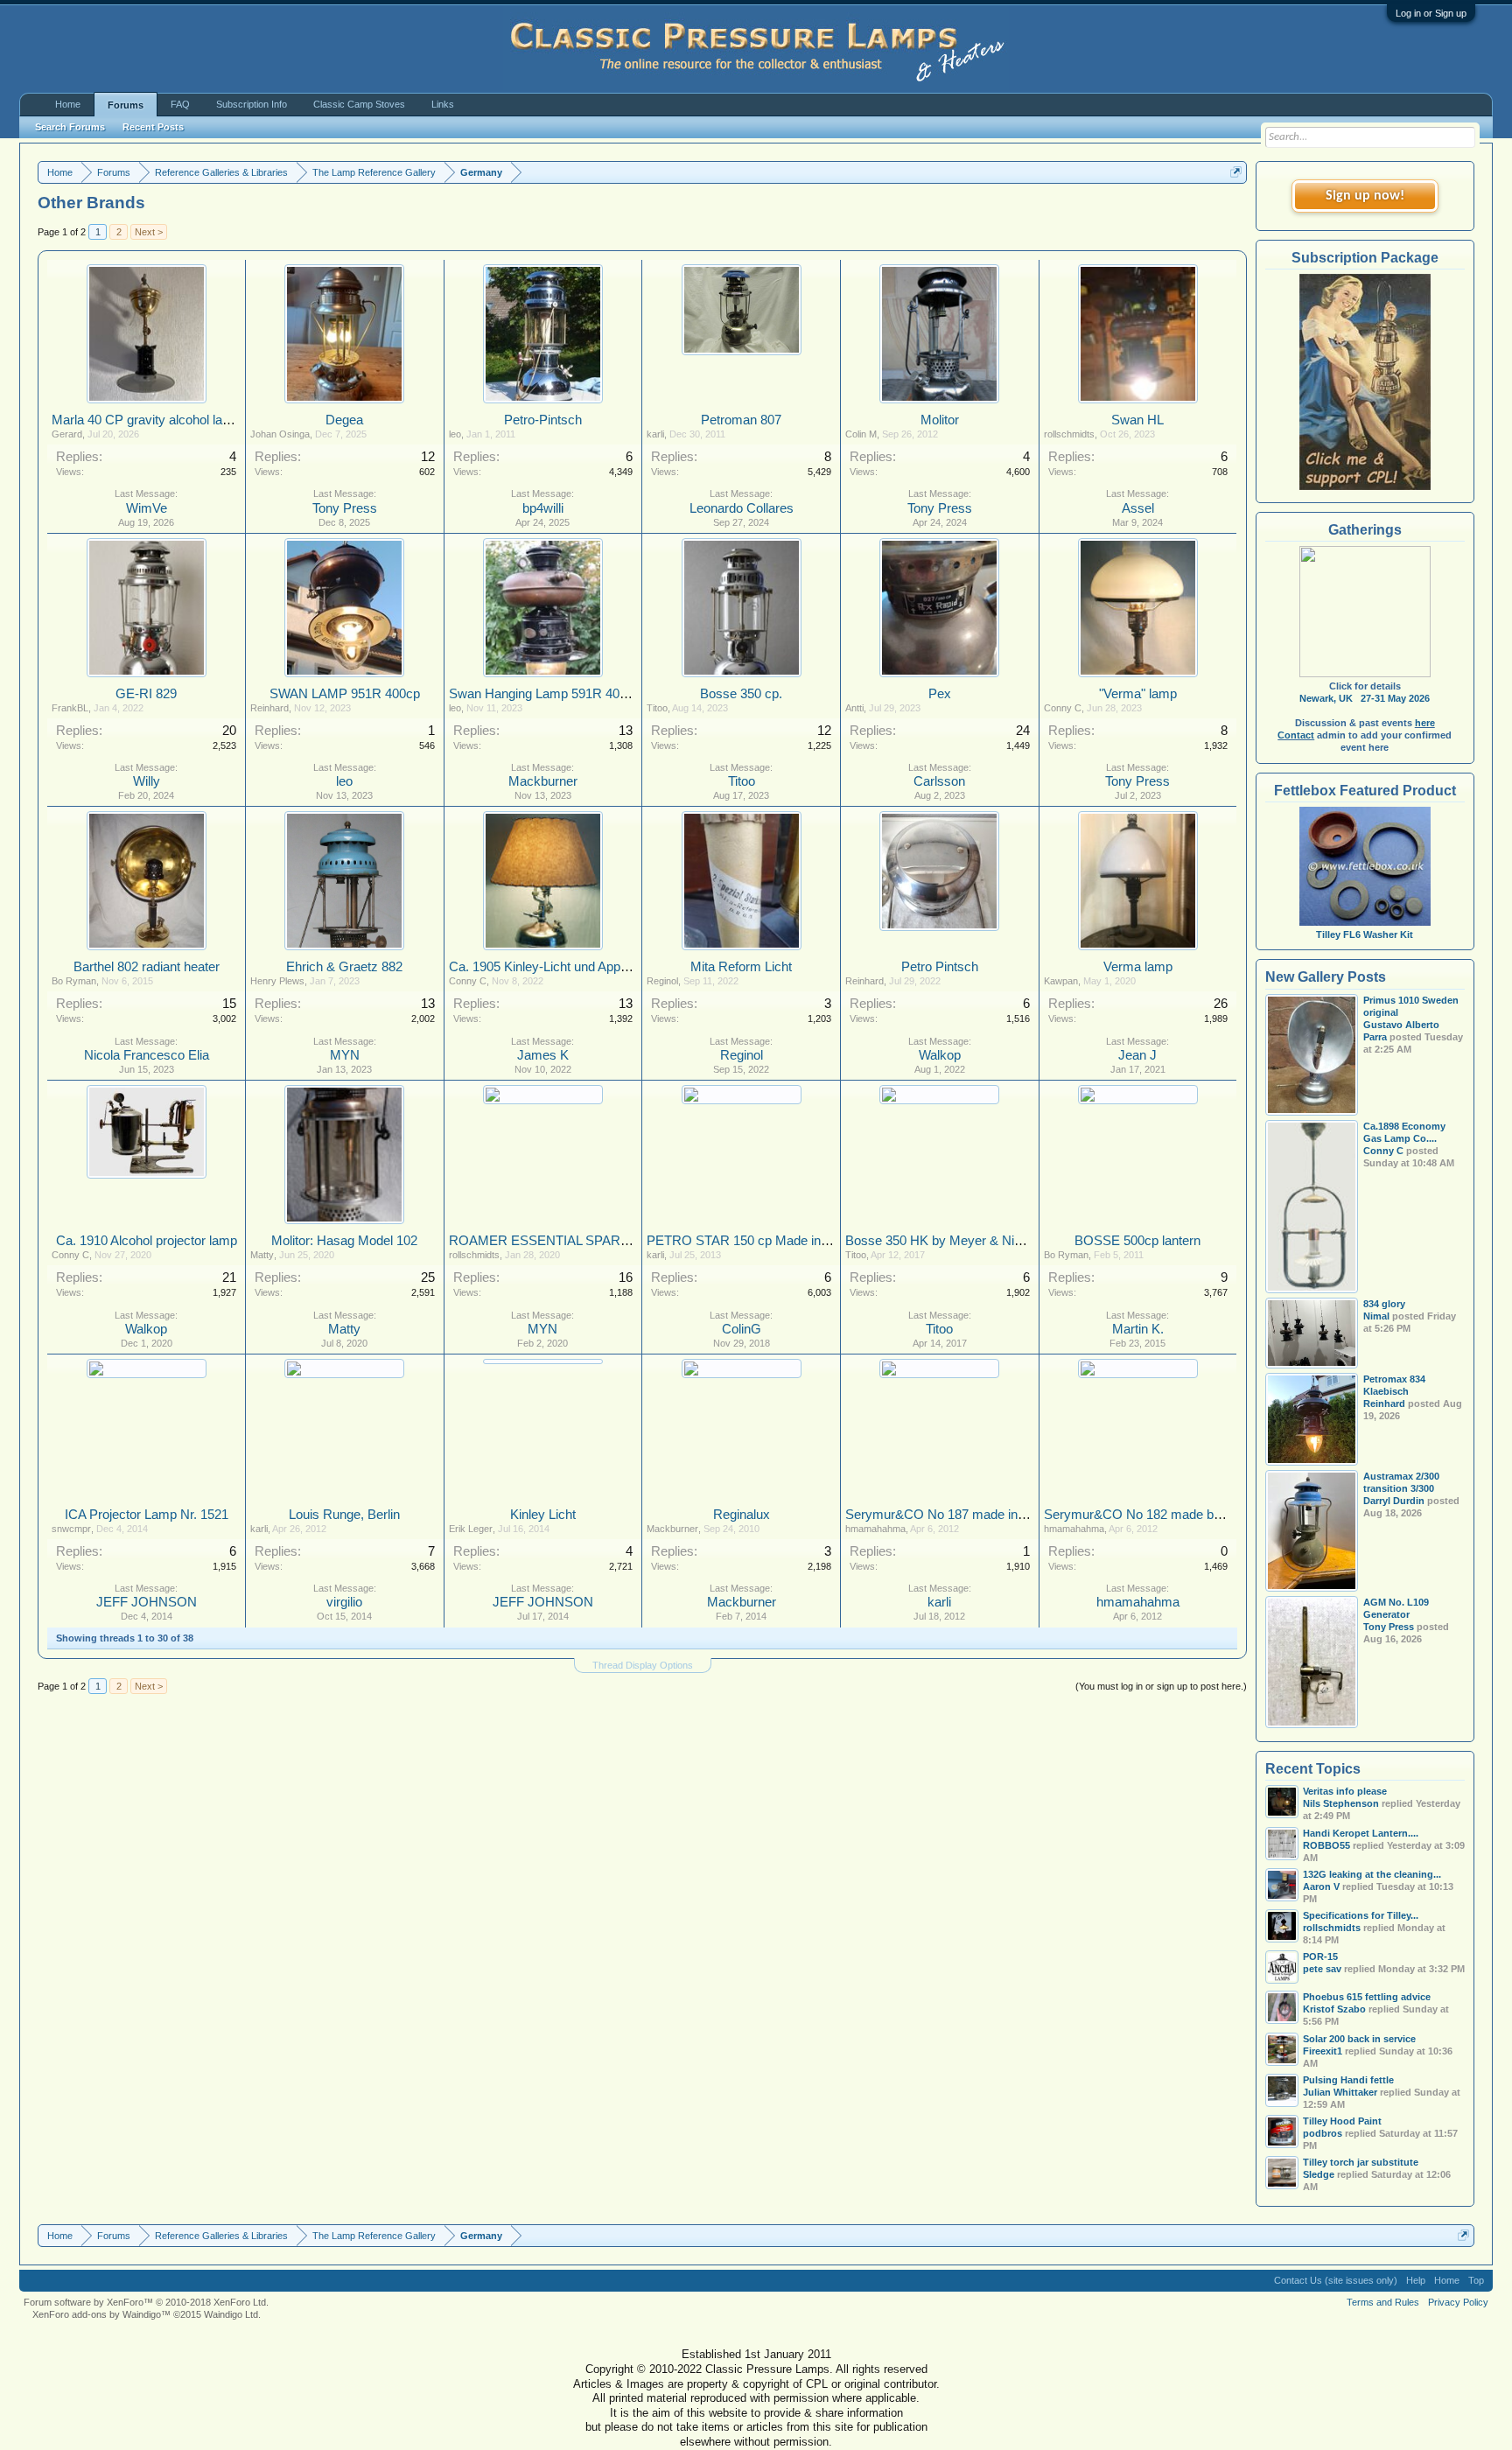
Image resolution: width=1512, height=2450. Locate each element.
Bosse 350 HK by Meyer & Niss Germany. (967, 1241)
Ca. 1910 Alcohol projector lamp (147, 1241)
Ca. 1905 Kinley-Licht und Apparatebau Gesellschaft (597, 967)
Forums (126, 105)
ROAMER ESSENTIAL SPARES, (545, 1241)
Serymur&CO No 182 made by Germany (1161, 1515)
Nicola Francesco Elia (147, 1055)
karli (655, 434)
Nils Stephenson (1341, 1803)
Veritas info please (1345, 1791)
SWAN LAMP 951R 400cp (345, 694)
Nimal (1376, 1316)
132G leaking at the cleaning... (1372, 1874)
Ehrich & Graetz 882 (344, 967)
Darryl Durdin (1394, 1501)
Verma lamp (1138, 967)
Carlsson (939, 781)
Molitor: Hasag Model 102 (344, 1241)
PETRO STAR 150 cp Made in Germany (763, 1241)
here (1425, 723)
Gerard (67, 434)
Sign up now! (1365, 196)
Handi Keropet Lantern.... (1361, 1833)
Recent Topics (1313, 1769)
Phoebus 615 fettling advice (1367, 1997)
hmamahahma (875, 1529)
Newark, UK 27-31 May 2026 (1365, 698)
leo (455, 434)
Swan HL (1137, 420)
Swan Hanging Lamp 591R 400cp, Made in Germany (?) (609, 694)
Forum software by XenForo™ (146, 2302)
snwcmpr (71, 1529)
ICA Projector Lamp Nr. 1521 (147, 1515)
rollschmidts (1069, 434)
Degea (344, 420)
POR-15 (1320, 1956)
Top (1476, 2280)
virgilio (344, 1602)
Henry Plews (277, 981)
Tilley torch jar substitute (1361, 2162)
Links (443, 104)
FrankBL (70, 708)
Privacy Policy (1458, 2302)
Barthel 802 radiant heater (147, 967)
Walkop (940, 1055)
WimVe (147, 508)
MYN (345, 1055)
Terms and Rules (1383, 2302)
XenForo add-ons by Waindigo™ (101, 2314)
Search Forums (70, 127)
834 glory (1384, 1304)
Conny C (1063, 708)
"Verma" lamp (1138, 694)
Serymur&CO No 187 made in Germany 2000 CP (987, 1515)
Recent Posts (153, 127)
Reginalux (742, 1515)
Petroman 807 (741, 420)
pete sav (1322, 1969)
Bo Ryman (74, 981)
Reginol (662, 981)
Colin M (861, 434)
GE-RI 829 (146, 694)
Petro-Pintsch (543, 420)
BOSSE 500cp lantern (1137, 1241)
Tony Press (345, 508)
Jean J (1137, 1055)
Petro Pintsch (940, 967)
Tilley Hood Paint (1342, 2121)
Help (1416, 2280)
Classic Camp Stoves (359, 104)
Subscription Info (252, 104)
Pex (940, 694)
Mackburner (543, 781)
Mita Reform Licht (741, 967)
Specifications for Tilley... (1361, 1915)
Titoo (657, 708)
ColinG (742, 1329)
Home (68, 104)
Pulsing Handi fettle (1348, 2080)
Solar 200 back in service (1359, 2039)
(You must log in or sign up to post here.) (1161, 1686)
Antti (854, 708)
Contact (1296, 735)
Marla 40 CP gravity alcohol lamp (146, 420)
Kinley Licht (543, 1515)
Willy (147, 781)
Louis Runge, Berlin (344, 1515)
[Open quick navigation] (1236, 172)
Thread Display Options (643, 1665)
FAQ (180, 104)
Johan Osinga (280, 434)
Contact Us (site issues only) (1336, 2280)
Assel (1138, 508)
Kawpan (1061, 981)
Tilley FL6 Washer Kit (1365, 934)
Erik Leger (471, 1529)
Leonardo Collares (742, 508)
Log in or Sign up (1431, 13)
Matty (262, 1255)
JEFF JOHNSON (147, 1602)
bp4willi (543, 508)
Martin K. (1138, 1329)
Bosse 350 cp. (741, 694)
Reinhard (269, 708)
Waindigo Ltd (231, 2314)
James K (543, 1055)
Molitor (940, 420)
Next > (149, 232)
